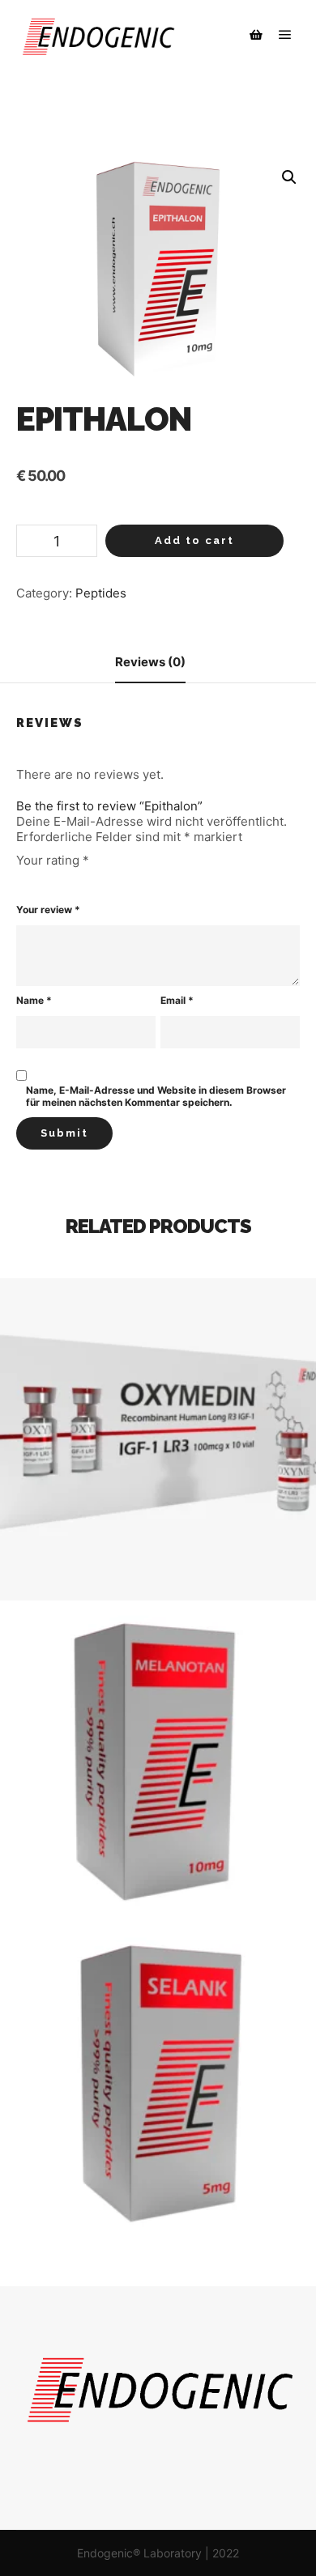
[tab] (150, 663)
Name (34, 1000)
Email (177, 1000)
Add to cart (194, 540)
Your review (48, 910)
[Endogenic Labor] (97, 35)
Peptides (101, 593)
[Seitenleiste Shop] (256, 35)
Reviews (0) (150, 662)
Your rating (53, 860)
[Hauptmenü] (285, 35)
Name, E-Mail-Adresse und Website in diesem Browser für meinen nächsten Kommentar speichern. (156, 1096)
